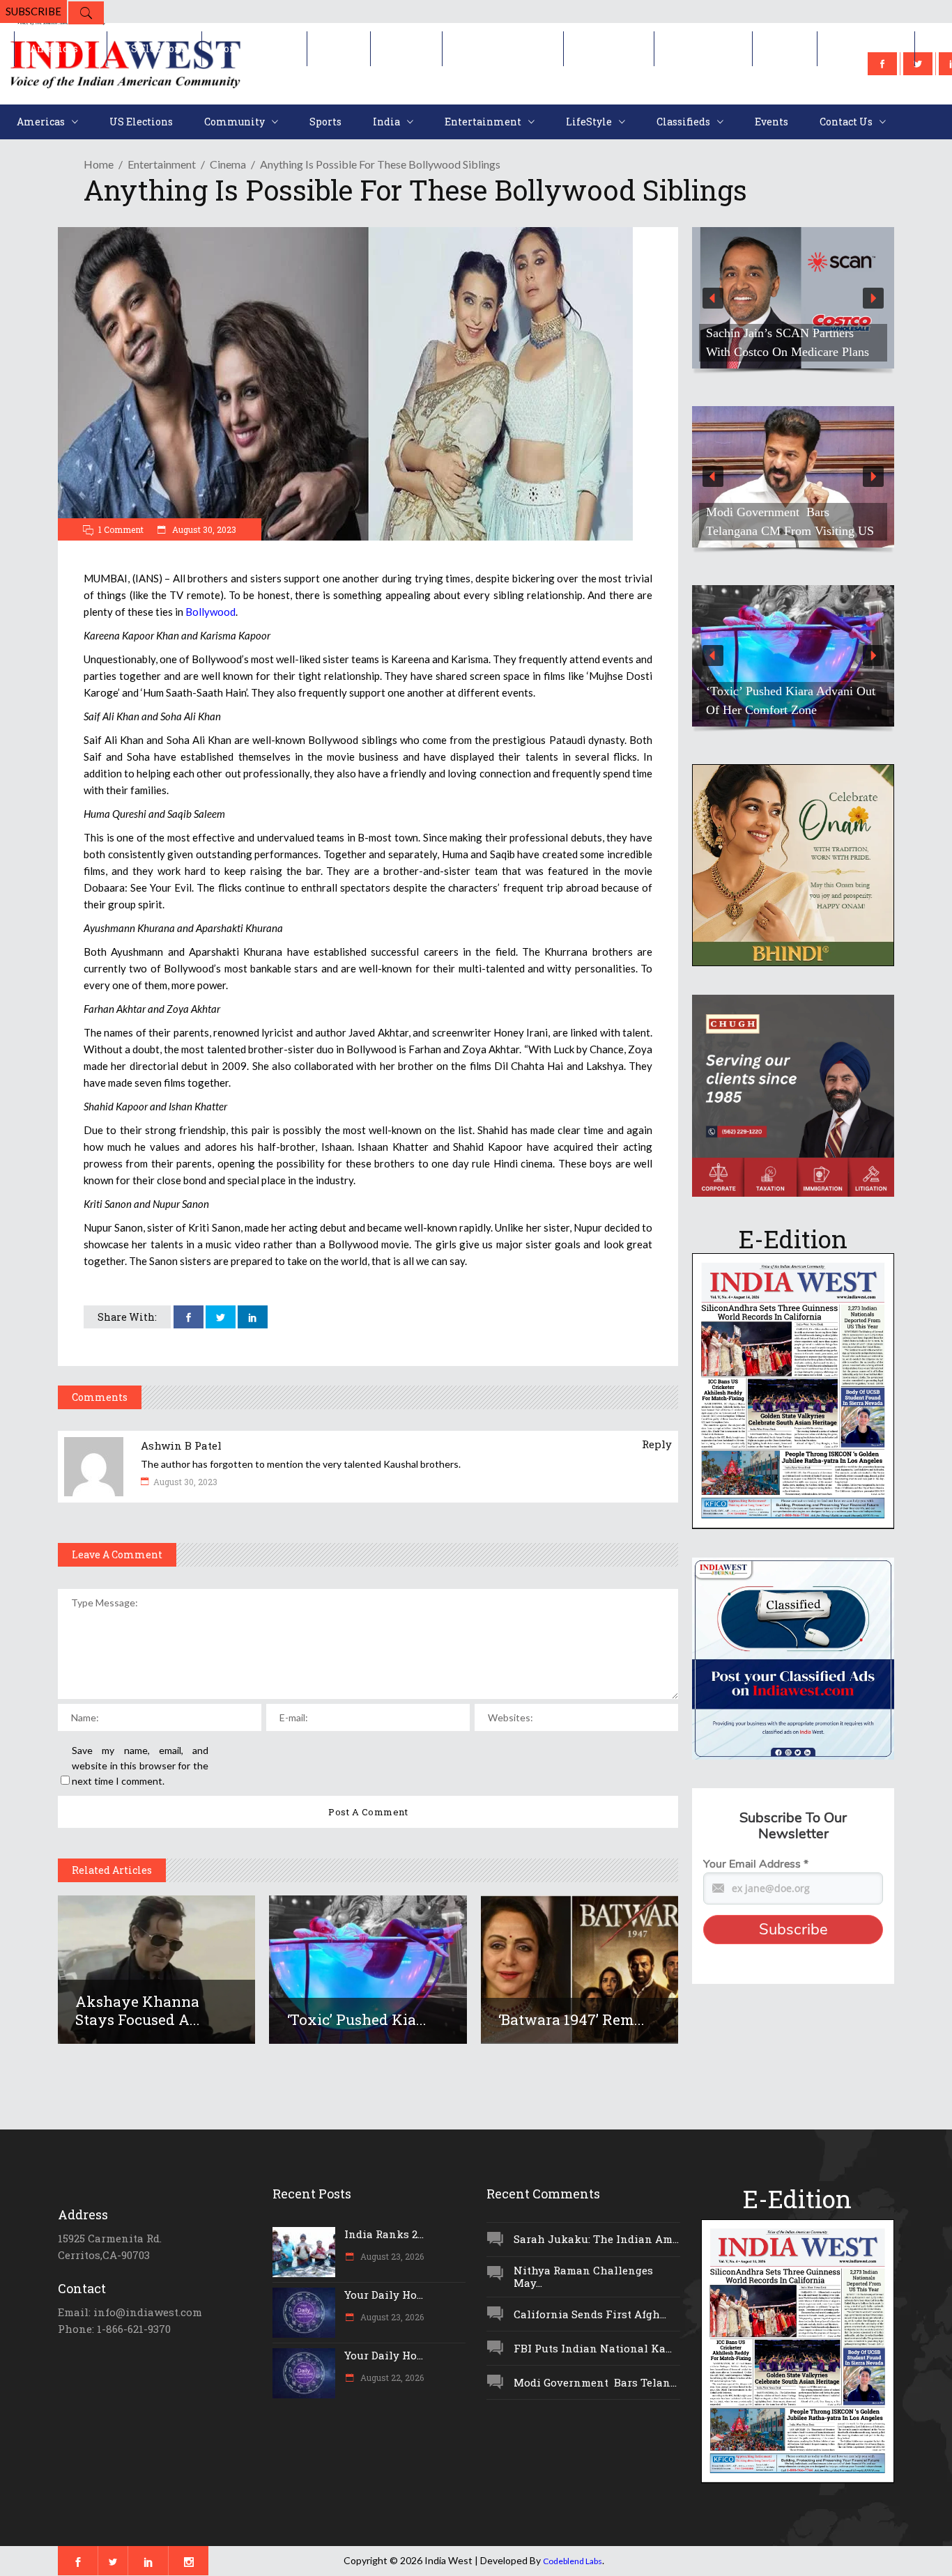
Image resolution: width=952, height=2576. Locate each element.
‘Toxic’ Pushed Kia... (357, 2019)
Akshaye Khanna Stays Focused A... (138, 2010)
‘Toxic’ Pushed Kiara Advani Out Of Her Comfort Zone (791, 700)
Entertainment (162, 164)
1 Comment (121, 529)
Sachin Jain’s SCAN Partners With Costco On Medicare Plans (788, 342)
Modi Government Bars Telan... (595, 2382)
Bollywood (210, 612)
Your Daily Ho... (384, 2295)
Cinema (228, 164)
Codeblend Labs (573, 2561)
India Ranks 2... (384, 2234)
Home (99, 164)
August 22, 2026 (391, 2377)
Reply (657, 1444)
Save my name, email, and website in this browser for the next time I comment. (140, 1766)
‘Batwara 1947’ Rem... (571, 2019)
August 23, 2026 (391, 2256)
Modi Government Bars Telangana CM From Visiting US (790, 521)
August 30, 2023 (203, 529)
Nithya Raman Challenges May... (583, 2277)
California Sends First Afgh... (590, 2314)
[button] (793, 298)
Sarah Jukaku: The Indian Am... (596, 2239)
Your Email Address (756, 1864)
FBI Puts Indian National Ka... (593, 2348)
